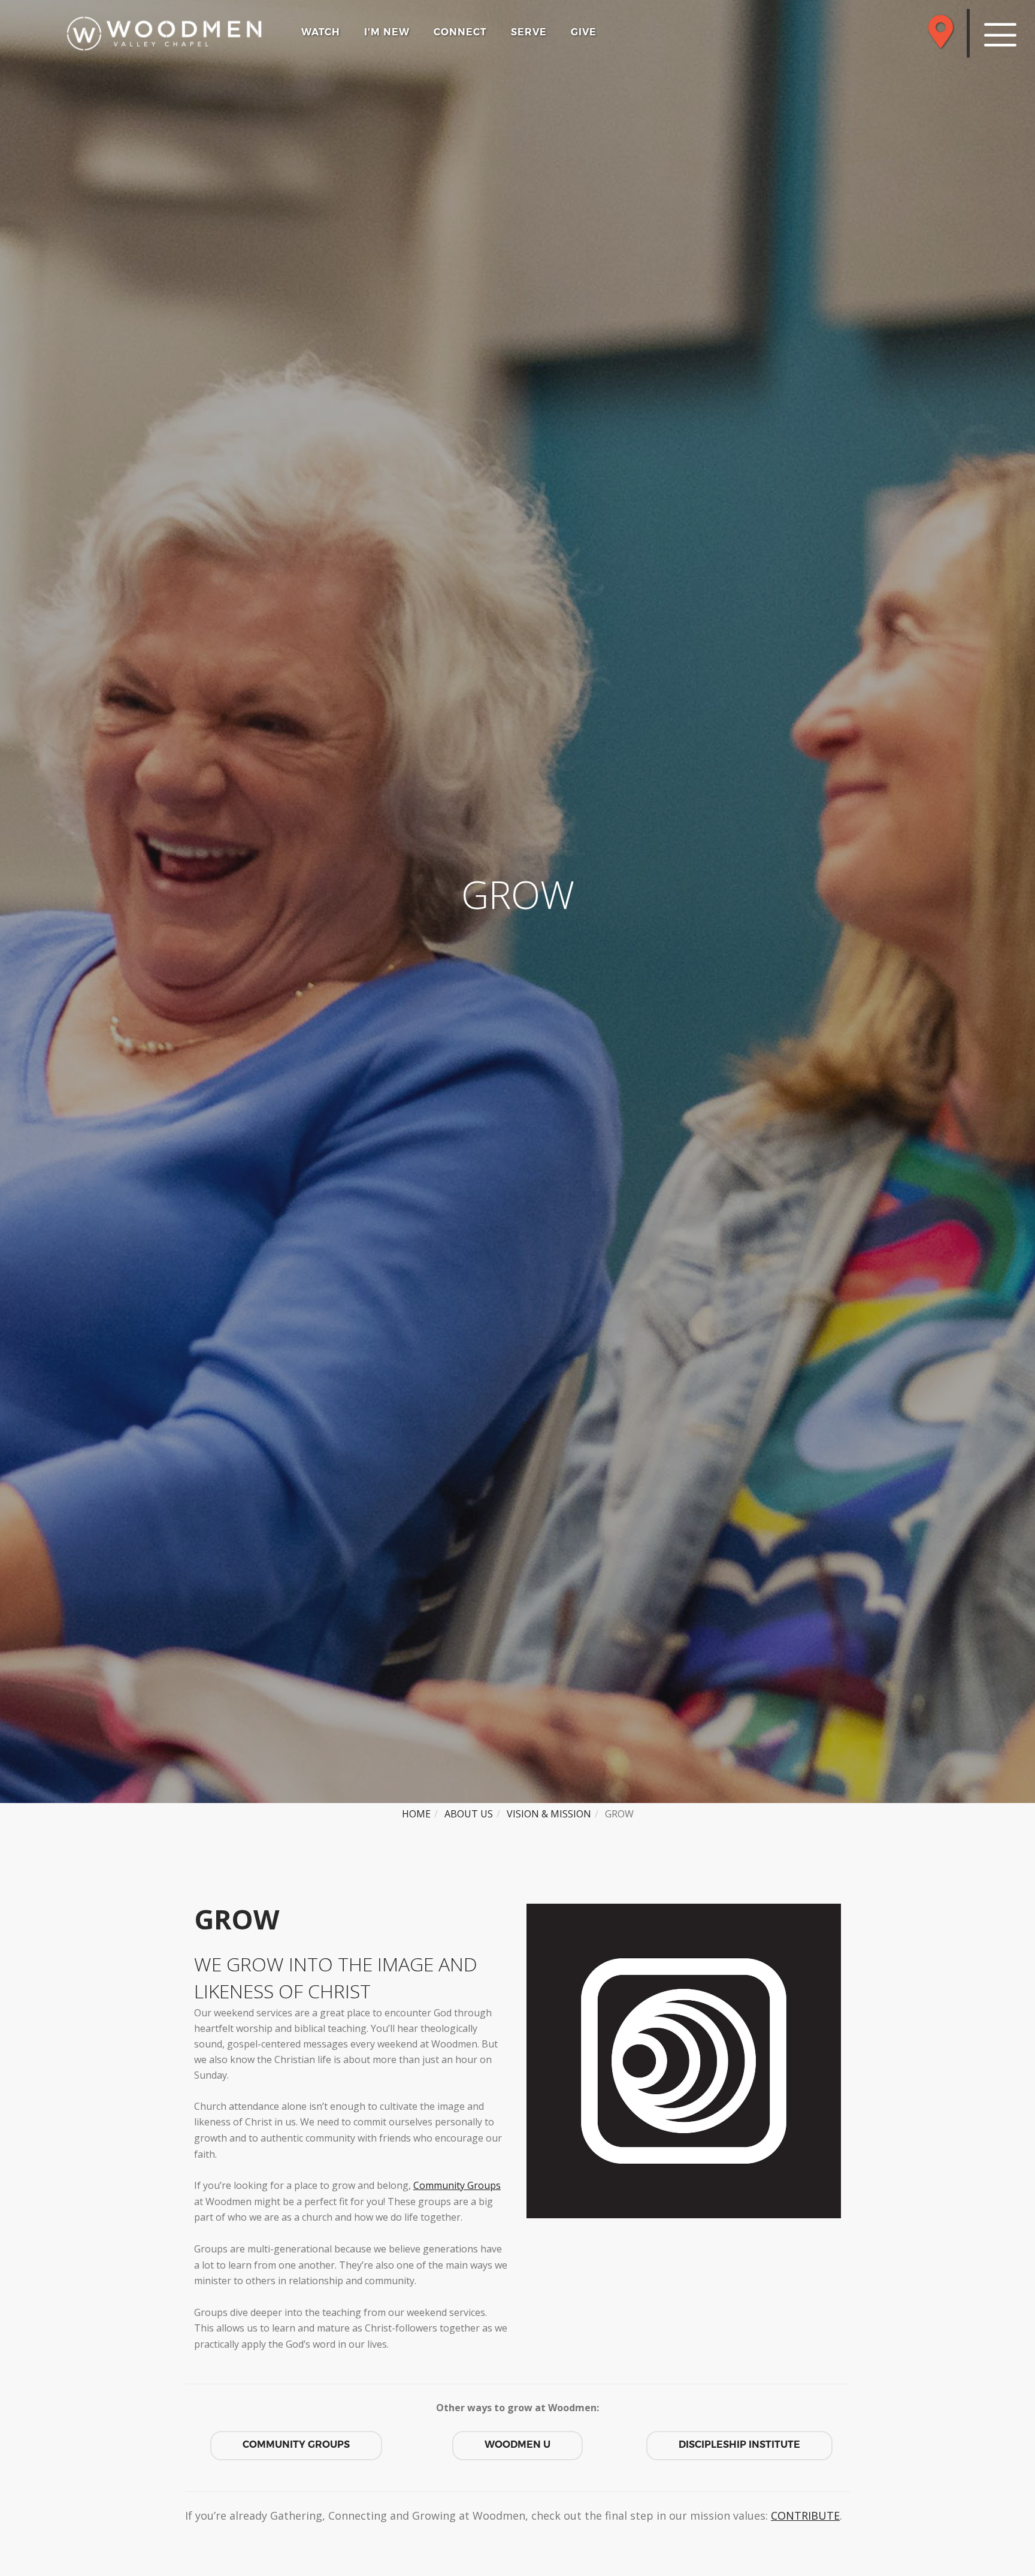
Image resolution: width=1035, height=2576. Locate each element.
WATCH (321, 32)
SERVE (529, 32)
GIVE (584, 32)
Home (416, 1814)
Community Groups (457, 2185)
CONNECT (460, 32)
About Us (469, 1814)
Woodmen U (517, 2444)
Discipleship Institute (739, 2444)
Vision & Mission (549, 1814)
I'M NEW (387, 32)
